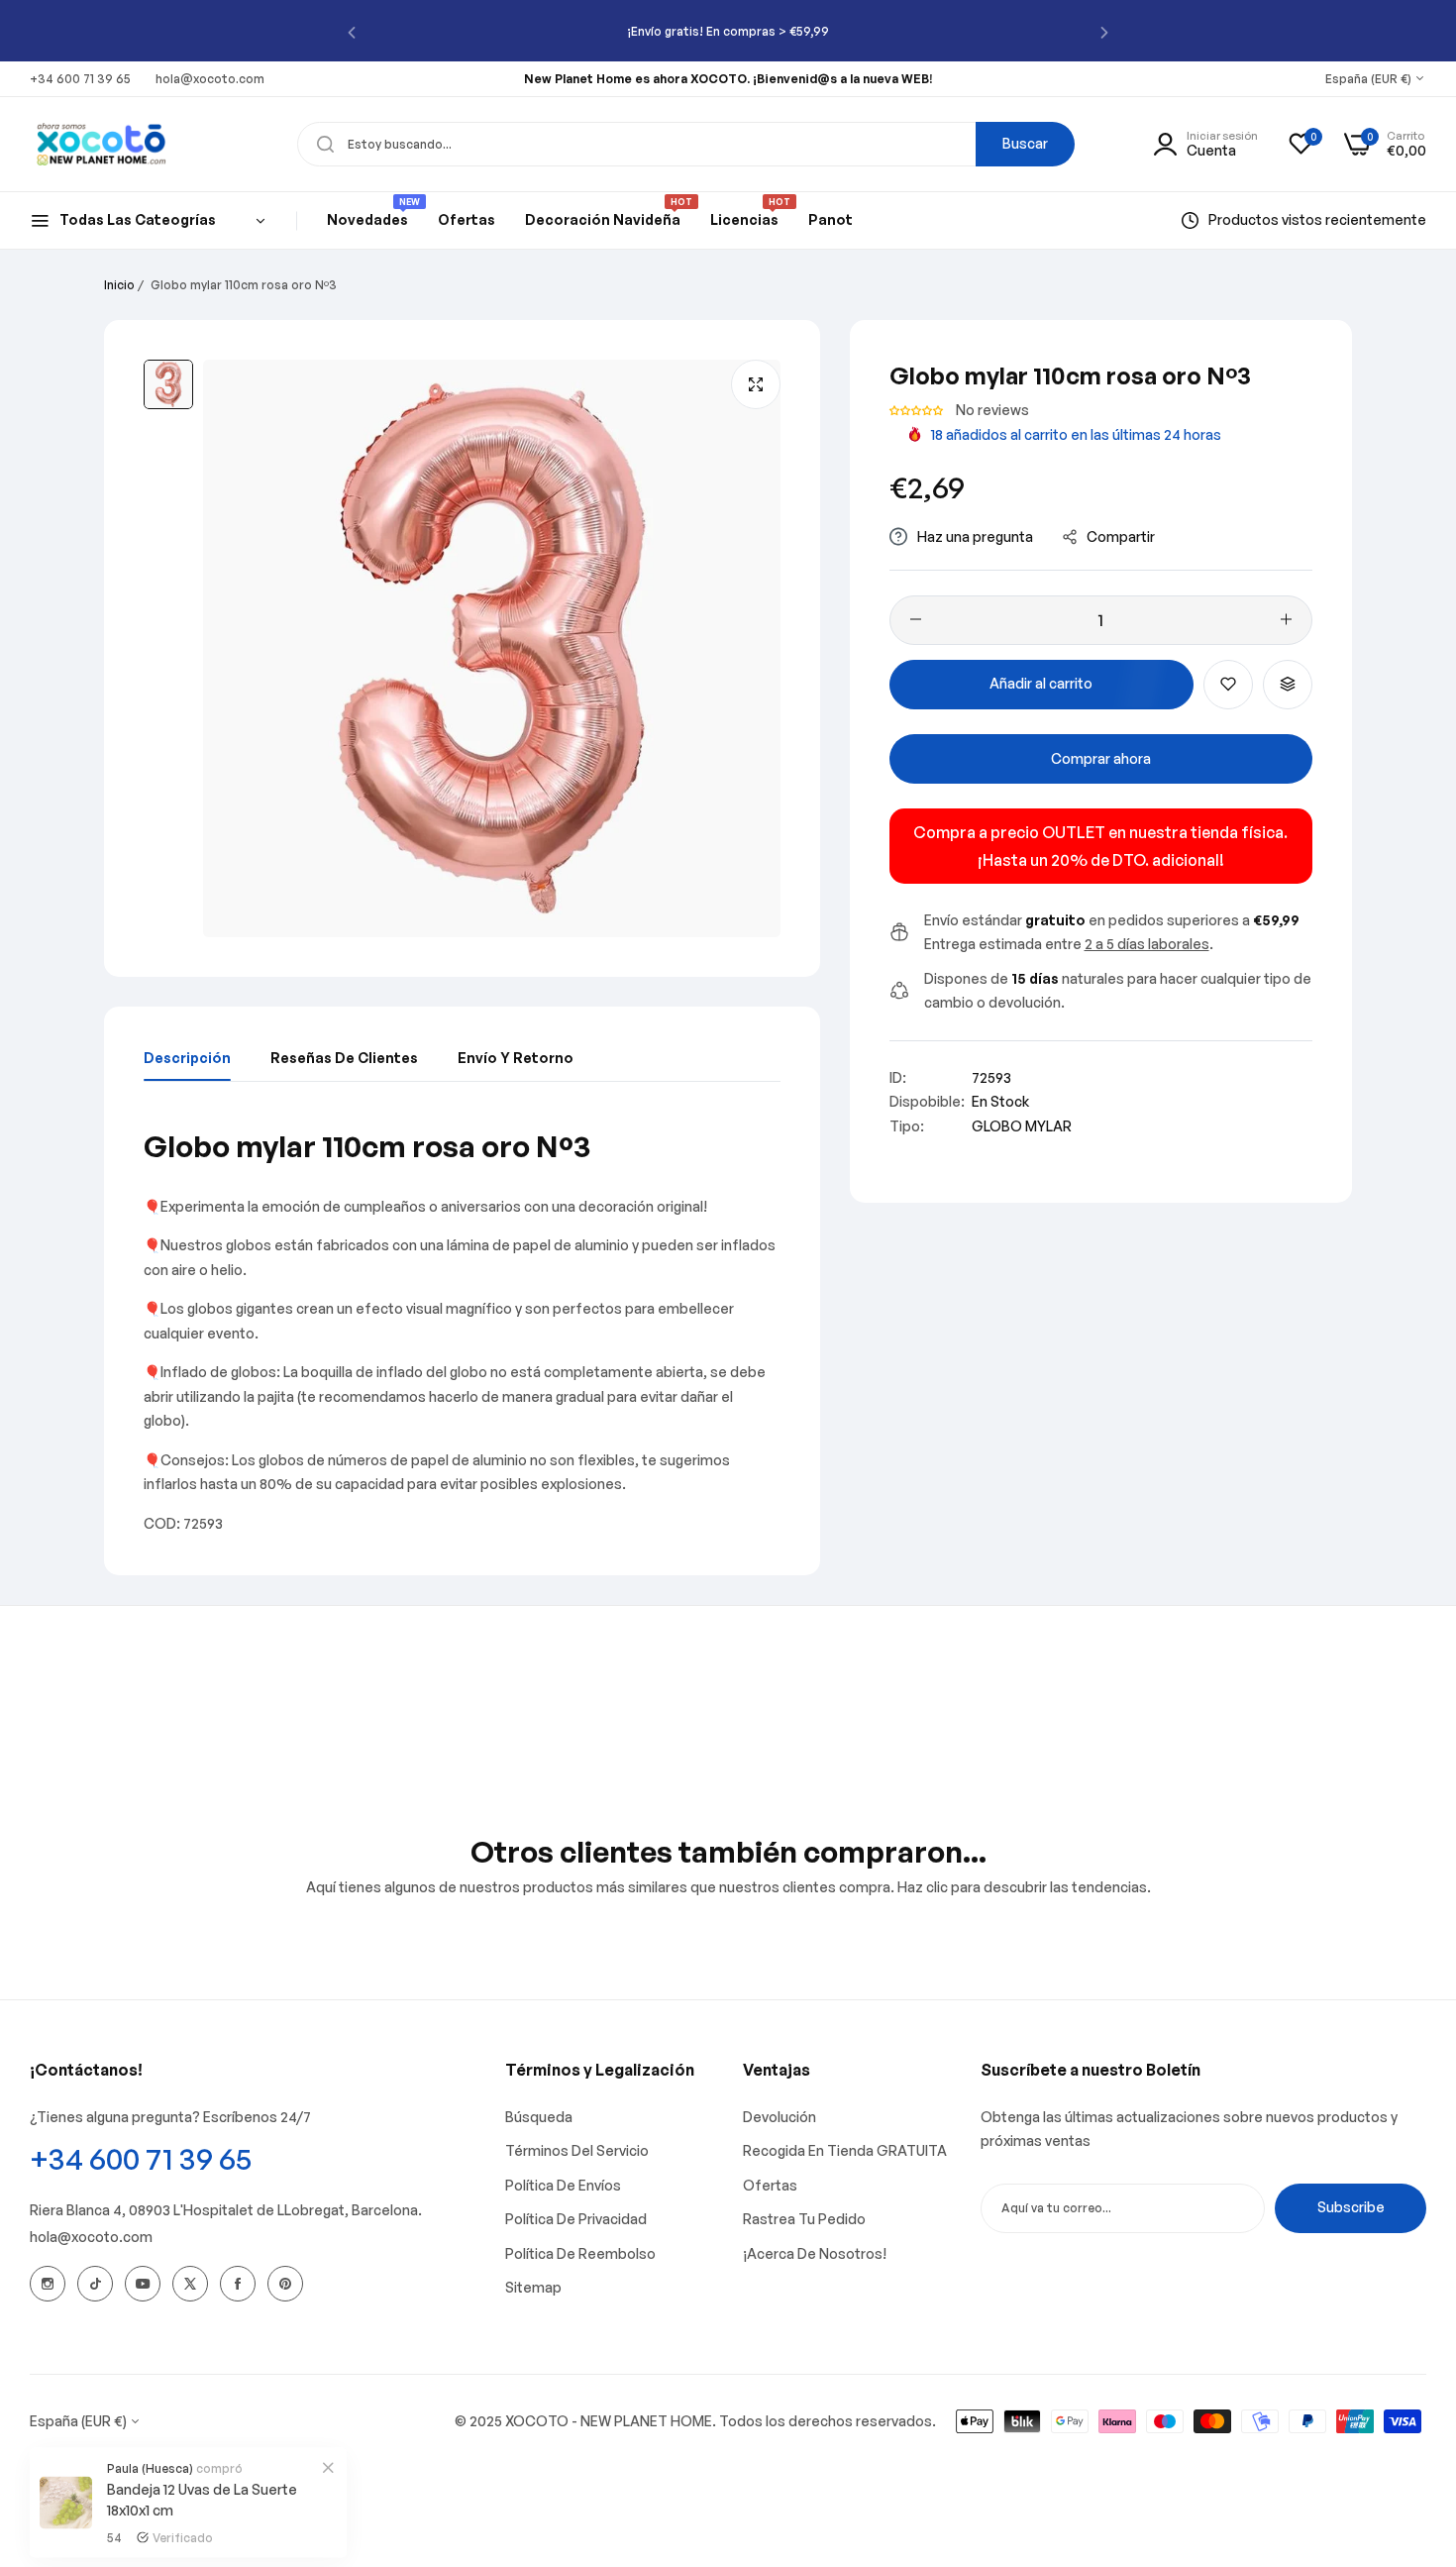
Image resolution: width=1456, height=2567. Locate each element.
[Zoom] (756, 384)
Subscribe (1351, 2207)
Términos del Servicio (577, 2150)
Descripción (187, 1058)
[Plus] (1286, 619)
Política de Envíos (563, 2185)
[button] (352, 31)
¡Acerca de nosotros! (815, 2253)
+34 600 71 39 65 (141, 2158)
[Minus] (916, 619)
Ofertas (770, 2185)
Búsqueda (539, 2117)
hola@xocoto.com (91, 2237)
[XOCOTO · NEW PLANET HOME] (102, 144)
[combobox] (686, 144)
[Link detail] (48, 2284)
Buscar (1025, 143)
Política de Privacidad (576, 2219)
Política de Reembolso (580, 2253)
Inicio (119, 285)
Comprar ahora (1101, 758)
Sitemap (533, 2287)
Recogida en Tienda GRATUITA (845, 2150)
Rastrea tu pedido (804, 2219)
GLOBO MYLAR (1022, 1125)
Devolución (780, 2117)
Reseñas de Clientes (344, 1058)
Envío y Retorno (516, 1058)
